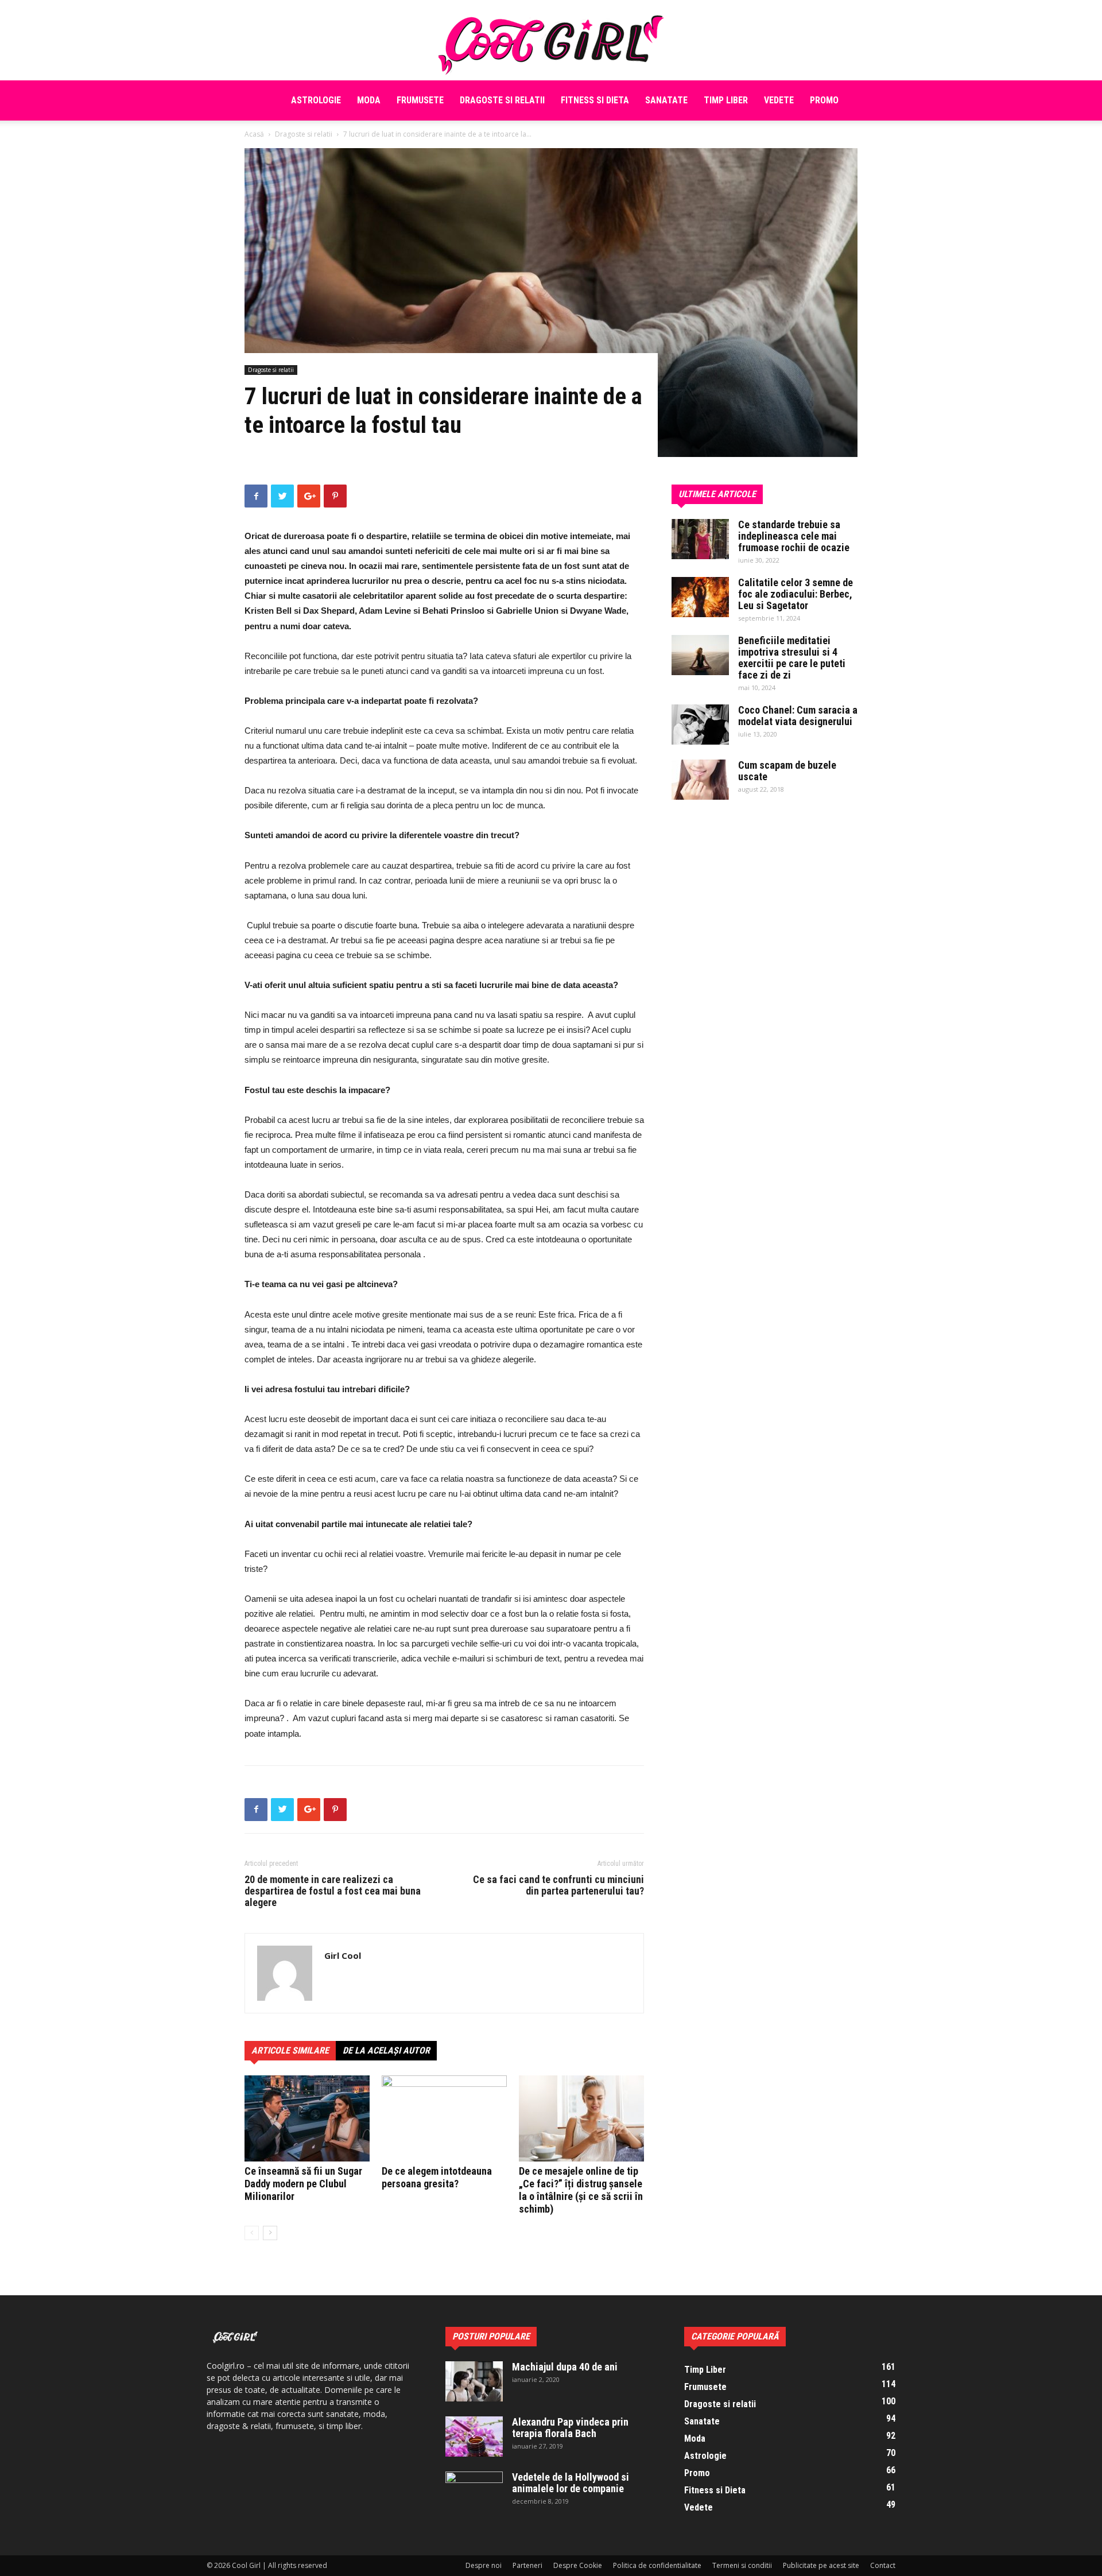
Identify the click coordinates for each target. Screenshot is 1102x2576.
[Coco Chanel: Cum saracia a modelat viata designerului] (700, 725)
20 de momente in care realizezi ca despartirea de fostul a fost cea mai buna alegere (333, 1891)
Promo (824, 100)
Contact (883, 2565)
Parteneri (527, 2565)
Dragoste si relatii (502, 100)
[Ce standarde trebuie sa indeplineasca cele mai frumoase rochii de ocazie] (700, 539)
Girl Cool (343, 1955)
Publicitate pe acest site (821, 2565)
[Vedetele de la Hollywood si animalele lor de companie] (474, 2492)
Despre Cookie (578, 2565)
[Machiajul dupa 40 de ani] (474, 2381)
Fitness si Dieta (595, 100)
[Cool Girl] (551, 40)
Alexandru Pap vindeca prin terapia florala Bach (570, 2428)
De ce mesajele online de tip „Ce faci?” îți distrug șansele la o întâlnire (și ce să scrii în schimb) (581, 2190)
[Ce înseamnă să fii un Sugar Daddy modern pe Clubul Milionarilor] (307, 2118)
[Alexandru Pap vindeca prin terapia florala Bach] (474, 2436)
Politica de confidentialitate (657, 2565)
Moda (369, 100)
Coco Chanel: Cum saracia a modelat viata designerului (798, 716)
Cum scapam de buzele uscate (787, 771)
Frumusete (420, 100)
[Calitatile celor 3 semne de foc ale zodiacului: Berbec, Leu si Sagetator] (700, 597)
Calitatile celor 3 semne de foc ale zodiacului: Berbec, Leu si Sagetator (796, 594)
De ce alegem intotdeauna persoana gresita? (437, 2177)
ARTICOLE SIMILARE (290, 2050)
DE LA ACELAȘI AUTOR (386, 2050)
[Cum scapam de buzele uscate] (700, 780)
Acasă (254, 134)
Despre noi (484, 2565)
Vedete (779, 100)
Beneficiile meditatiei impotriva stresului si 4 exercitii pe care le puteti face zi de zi (792, 658)
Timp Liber (726, 100)
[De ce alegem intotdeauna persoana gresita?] (444, 2118)
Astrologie (316, 100)
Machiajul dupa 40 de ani (565, 2367)
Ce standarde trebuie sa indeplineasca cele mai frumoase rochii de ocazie (794, 536)
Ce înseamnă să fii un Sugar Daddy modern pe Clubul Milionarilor (303, 2184)
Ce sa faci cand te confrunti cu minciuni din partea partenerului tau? (558, 1885)
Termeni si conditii (742, 2565)
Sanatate (666, 100)
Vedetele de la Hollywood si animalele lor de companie (571, 2483)
